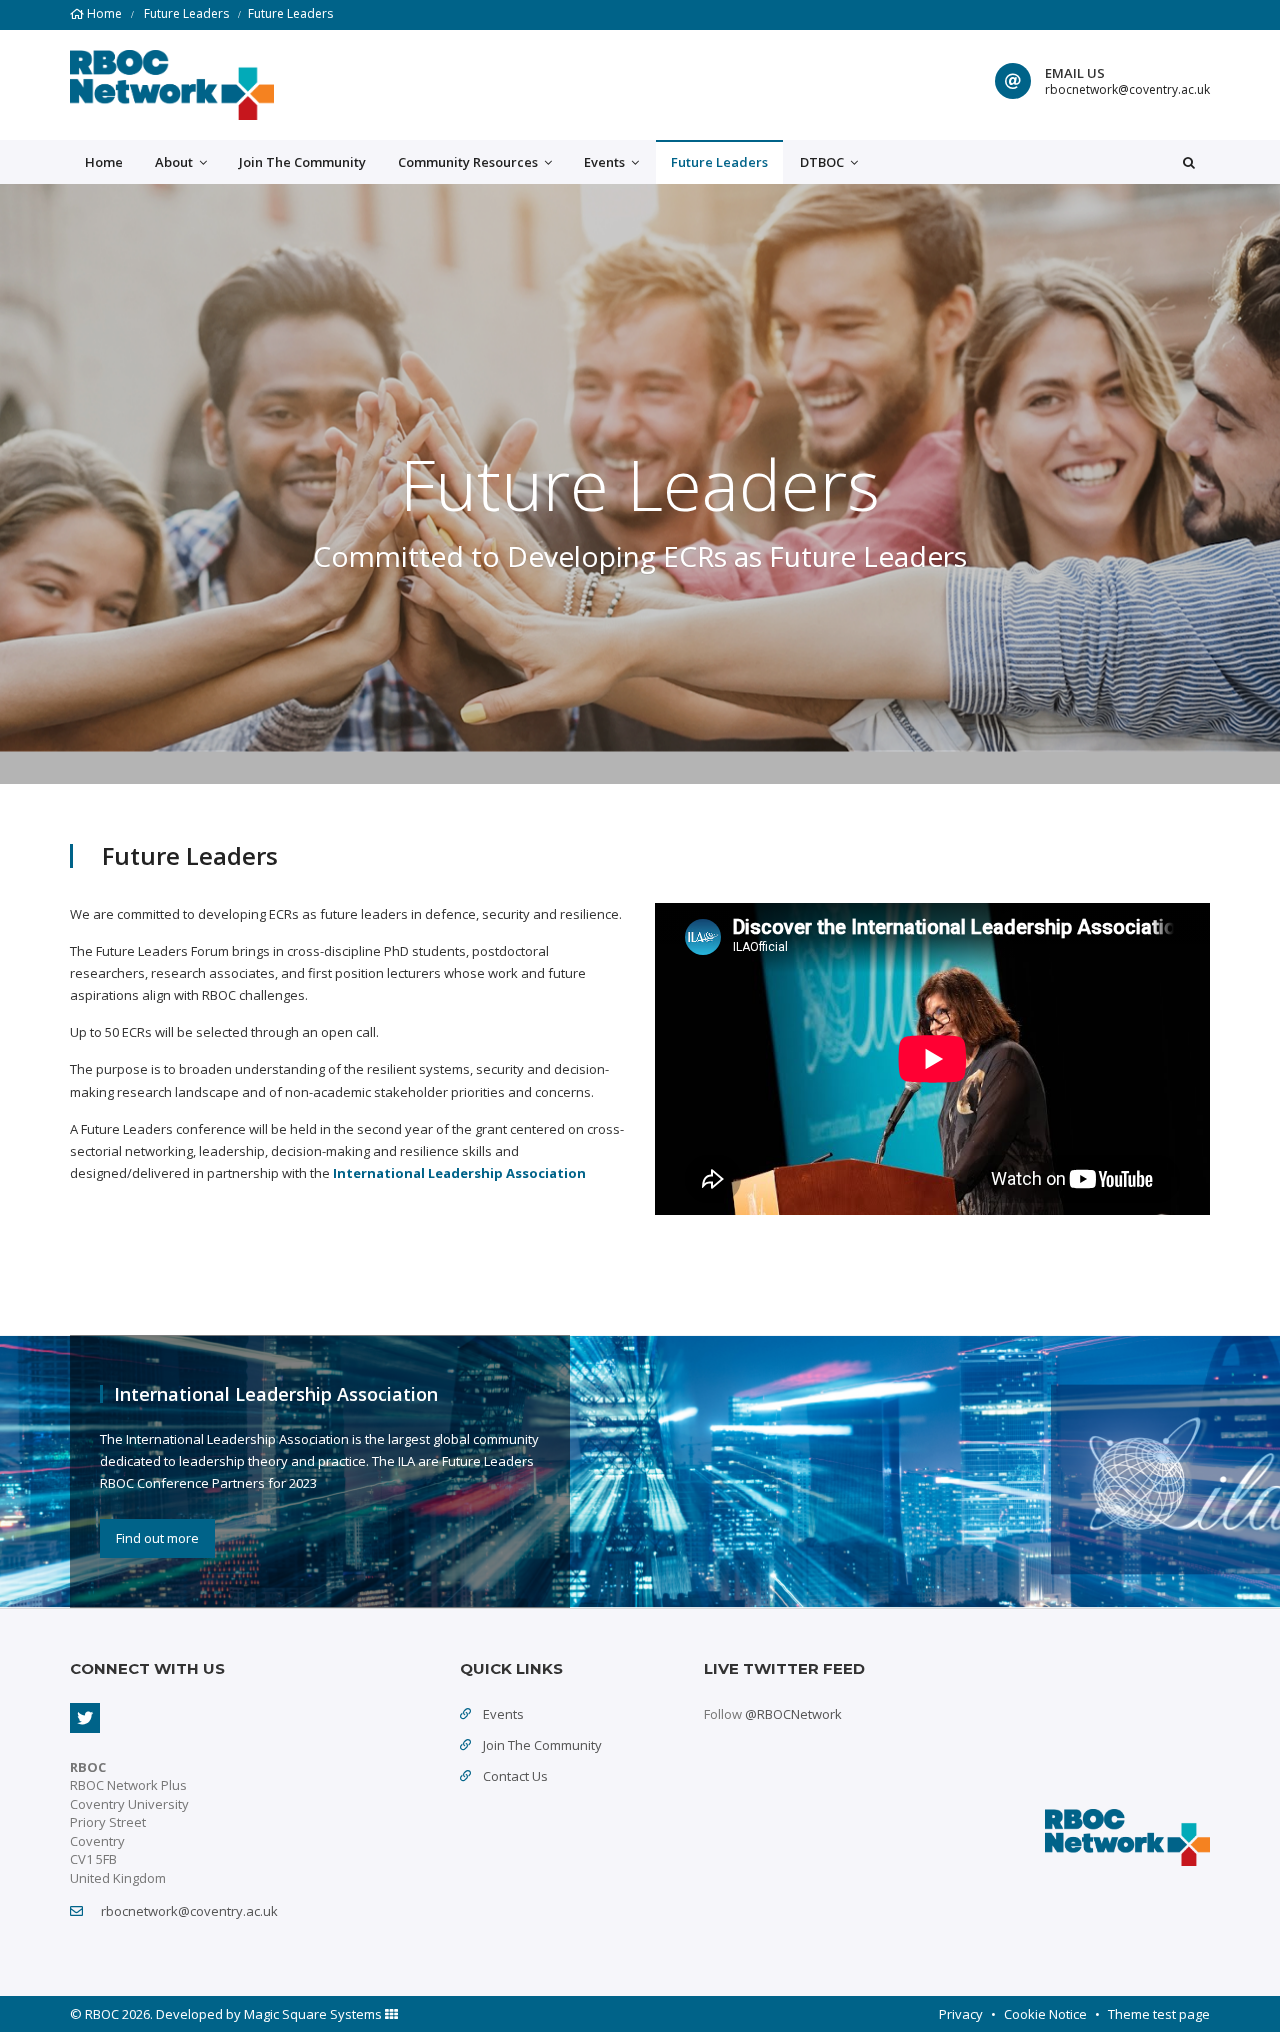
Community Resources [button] (469, 162)
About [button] (175, 162)
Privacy (961, 2014)
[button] (1189, 162)
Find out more (157, 1538)
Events (503, 1714)
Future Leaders (186, 13)
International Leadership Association (459, 1173)
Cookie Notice (1045, 2014)
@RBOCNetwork (793, 1714)
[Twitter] (85, 1718)
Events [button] (606, 162)
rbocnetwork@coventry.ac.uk (1127, 89)
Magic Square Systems (314, 2014)
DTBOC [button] (823, 162)
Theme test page (1159, 2014)
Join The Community (302, 162)
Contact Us (515, 1776)
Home (104, 13)
